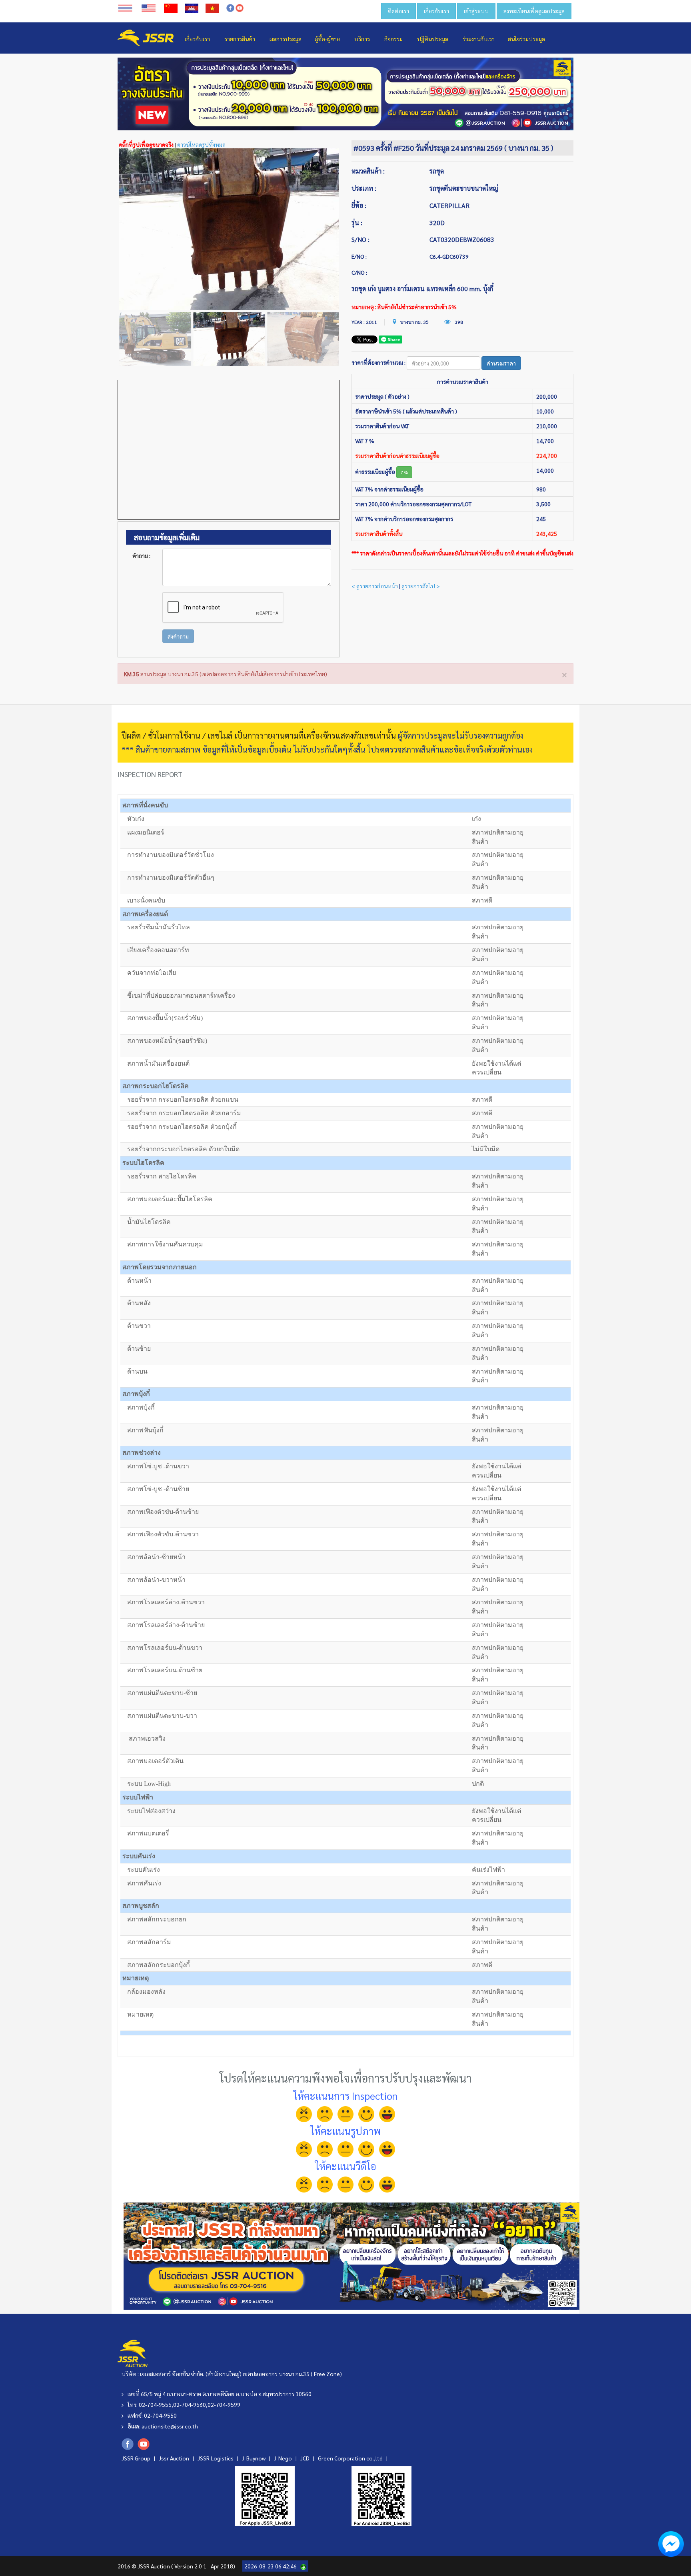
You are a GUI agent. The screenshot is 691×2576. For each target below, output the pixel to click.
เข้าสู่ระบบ (476, 11)
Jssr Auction (175, 2458)
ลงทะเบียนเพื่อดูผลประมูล (534, 11)
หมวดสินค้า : (368, 171)
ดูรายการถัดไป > (421, 586)
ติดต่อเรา (398, 11)
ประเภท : (364, 188)
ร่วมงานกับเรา (479, 39)
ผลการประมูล (286, 39)
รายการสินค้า (240, 39)
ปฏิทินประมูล (433, 39)
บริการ (362, 39)
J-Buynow (254, 2458)
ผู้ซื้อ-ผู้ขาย (327, 39)
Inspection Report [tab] (150, 774)
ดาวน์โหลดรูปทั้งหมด (201, 144)
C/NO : (359, 272)
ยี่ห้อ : (359, 205)
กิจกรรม (393, 39)
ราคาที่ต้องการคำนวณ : (378, 362)
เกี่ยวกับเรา (436, 11)
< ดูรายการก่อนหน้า (375, 586)
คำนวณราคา (501, 363)
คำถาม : (141, 555)
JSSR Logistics (216, 2458)
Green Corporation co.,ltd (351, 2458)
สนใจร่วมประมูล (526, 39)
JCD (306, 2458)
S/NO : (360, 239)
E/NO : (359, 256)
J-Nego (284, 2458)
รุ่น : (357, 223)
